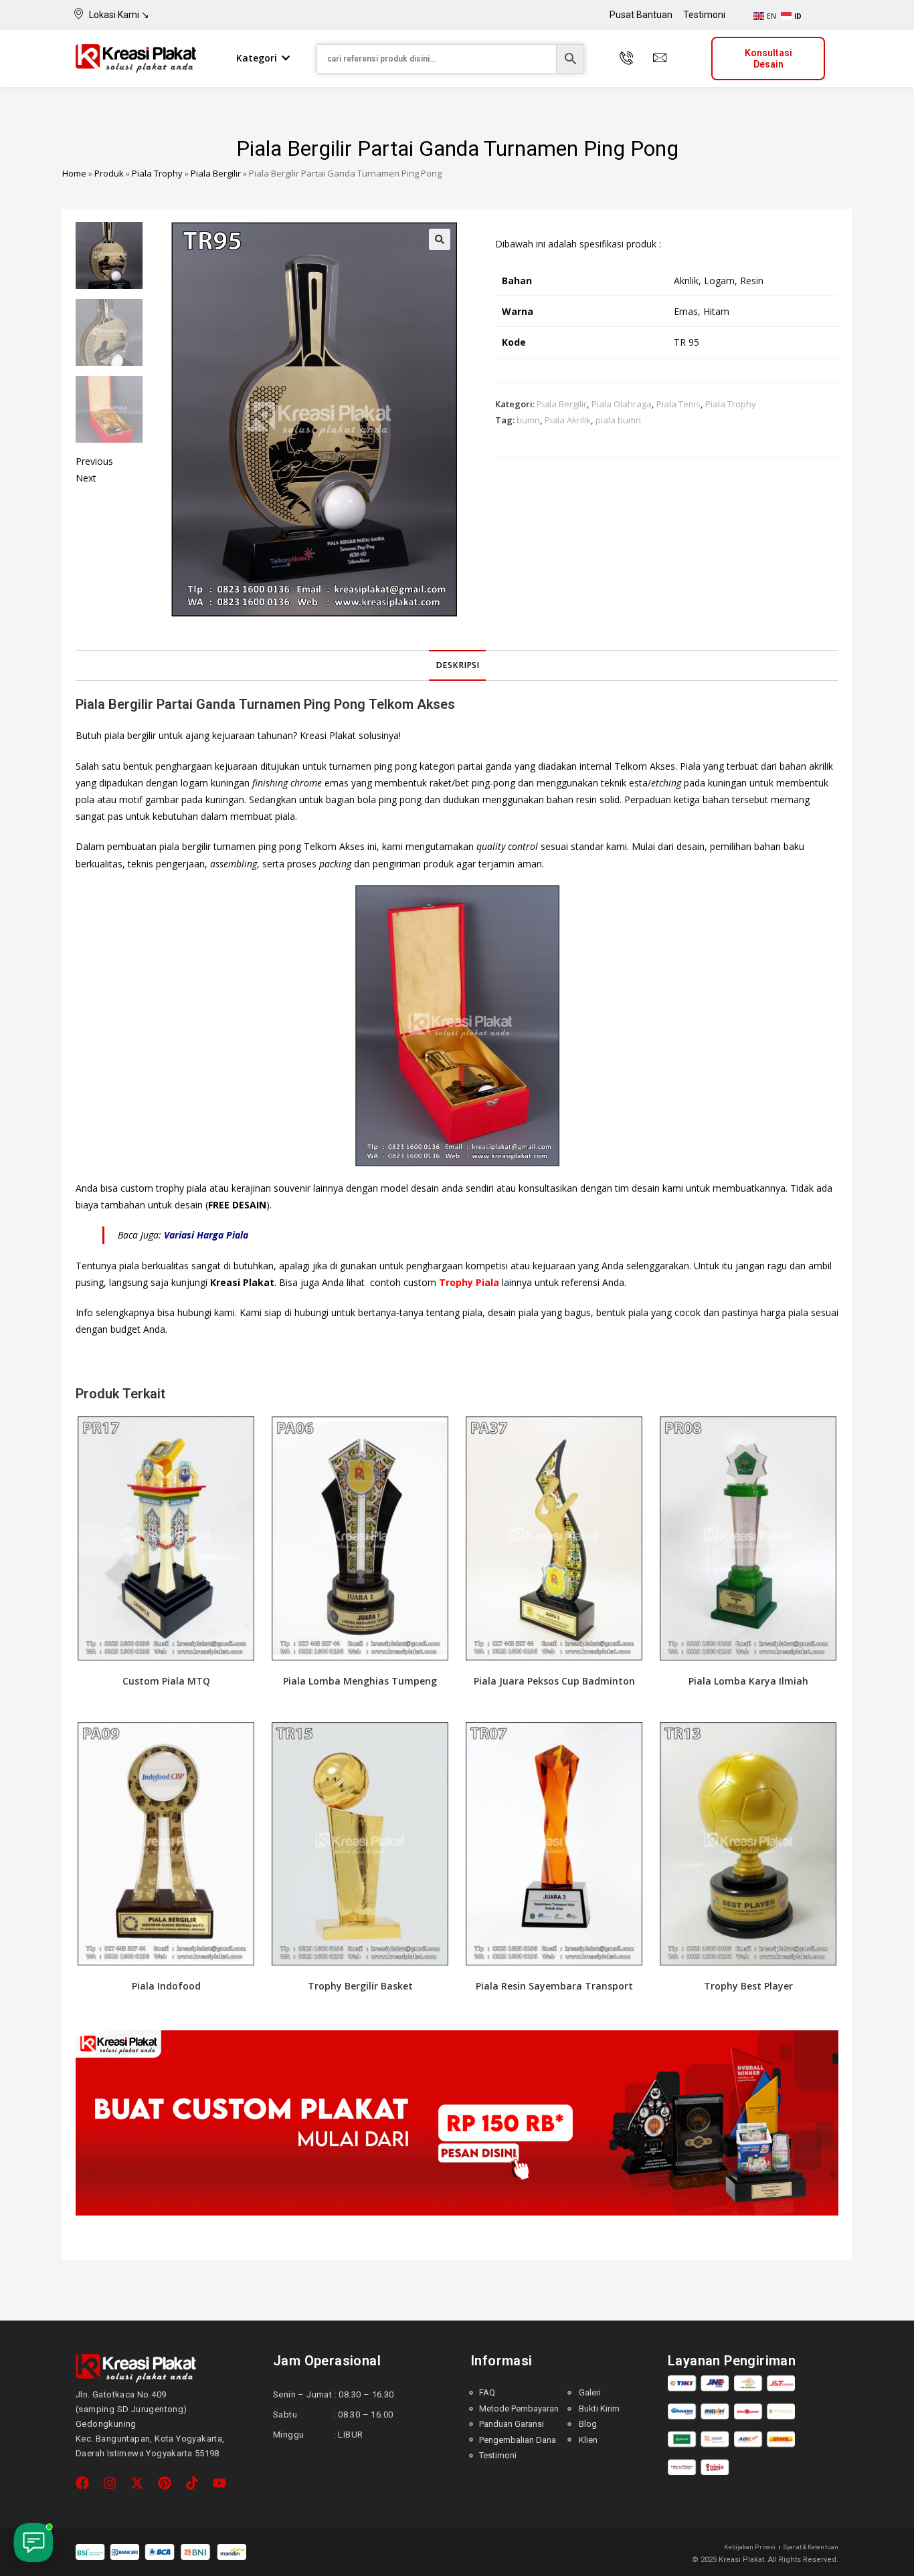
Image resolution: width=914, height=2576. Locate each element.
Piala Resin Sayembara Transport (554, 1986)
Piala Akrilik (568, 420)
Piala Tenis (678, 404)
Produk (109, 173)
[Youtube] (219, 2483)
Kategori (257, 58)
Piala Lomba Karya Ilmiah (748, 1681)
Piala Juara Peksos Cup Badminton (554, 1681)
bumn (528, 420)
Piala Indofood (166, 1986)
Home (74, 173)
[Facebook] (82, 2483)
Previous (94, 461)
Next (86, 478)
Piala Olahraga (622, 404)
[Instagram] (110, 2483)
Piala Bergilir (216, 173)
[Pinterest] (165, 2483)
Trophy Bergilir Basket (360, 1986)
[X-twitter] (137, 2483)
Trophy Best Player (748, 1986)
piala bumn (618, 420)
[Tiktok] (192, 2483)
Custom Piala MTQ (166, 1681)
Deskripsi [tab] (457, 665)
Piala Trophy (157, 173)
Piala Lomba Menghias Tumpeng (360, 1681)
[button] (440, 239)
